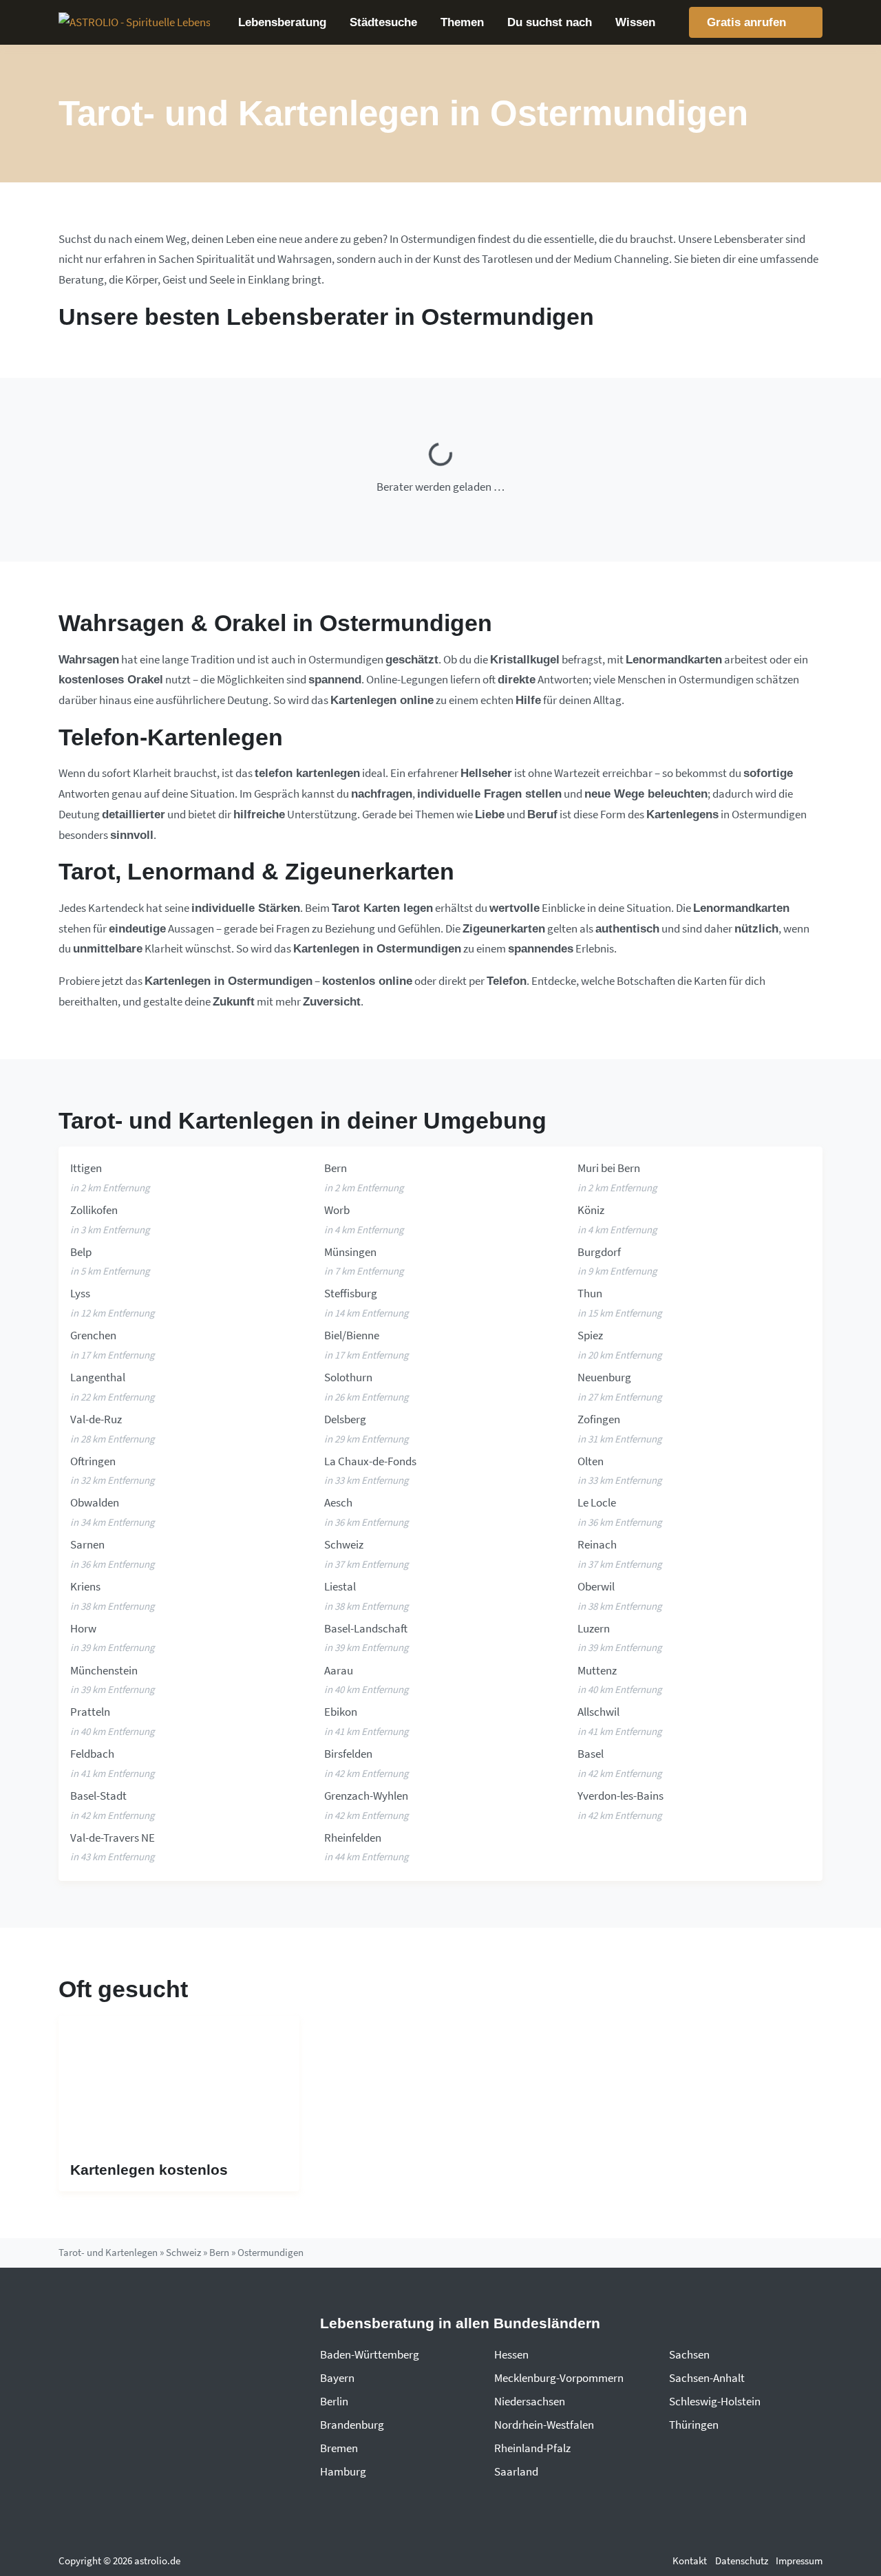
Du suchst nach (550, 22)
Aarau (339, 1670)
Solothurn (348, 1377)
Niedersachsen (530, 2401)
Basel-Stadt (98, 1796)
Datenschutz (742, 2561)
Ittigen (86, 1168)
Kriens (85, 1586)
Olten (591, 1461)
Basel (591, 1754)
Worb (337, 1210)
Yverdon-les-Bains (620, 1796)
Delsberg (345, 1419)
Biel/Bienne (352, 1335)
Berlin (334, 2401)
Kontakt (690, 2561)
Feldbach (92, 1754)
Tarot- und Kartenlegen (108, 2252)
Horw (83, 1628)
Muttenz (597, 1670)
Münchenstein (104, 1670)
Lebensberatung (282, 22)
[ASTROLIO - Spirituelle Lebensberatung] (134, 23)
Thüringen (694, 2425)
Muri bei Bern (609, 1168)
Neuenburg (604, 1377)
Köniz (591, 1210)
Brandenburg (352, 2425)
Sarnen (87, 1544)
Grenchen (93, 1335)
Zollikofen (94, 1210)
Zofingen (599, 1419)
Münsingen (350, 1252)
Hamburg (343, 2471)
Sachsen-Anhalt (707, 2378)
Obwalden (95, 1502)
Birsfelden (348, 1754)
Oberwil (596, 1586)
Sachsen (689, 2354)
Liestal (340, 1586)
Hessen (511, 2354)
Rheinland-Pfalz (532, 2448)
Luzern (594, 1628)
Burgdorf (599, 1252)
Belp (81, 1252)
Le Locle (597, 1502)
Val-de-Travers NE (113, 1838)
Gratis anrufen (748, 22)
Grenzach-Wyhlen (366, 1796)
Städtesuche (383, 22)
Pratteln (90, 1712)
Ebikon (341, 1712)
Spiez (590, 1335)
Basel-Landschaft (366, 1628)
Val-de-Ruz (96, 1419)
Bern (336, 1168)
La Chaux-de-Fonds (370, 1461)
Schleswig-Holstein (715, 2401)
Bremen (339, 2448)
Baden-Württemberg (370, 2354)
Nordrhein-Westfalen (544, 2425)
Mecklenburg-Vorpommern (559, 2378)
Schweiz (344, 1544)
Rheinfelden (353, 1838)
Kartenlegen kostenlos (149, 2170)
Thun (590, 1293)
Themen (462, 22)
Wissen (635, 22)
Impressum (799, 2561)
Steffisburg (351, 1293)
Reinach (597, 1544)
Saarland (516, 2471)
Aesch (338, 1502)
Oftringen (93, 1461)
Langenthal (98, 1377)
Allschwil (598, 1712)
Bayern (337, 2378)
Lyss (80, 1293)
